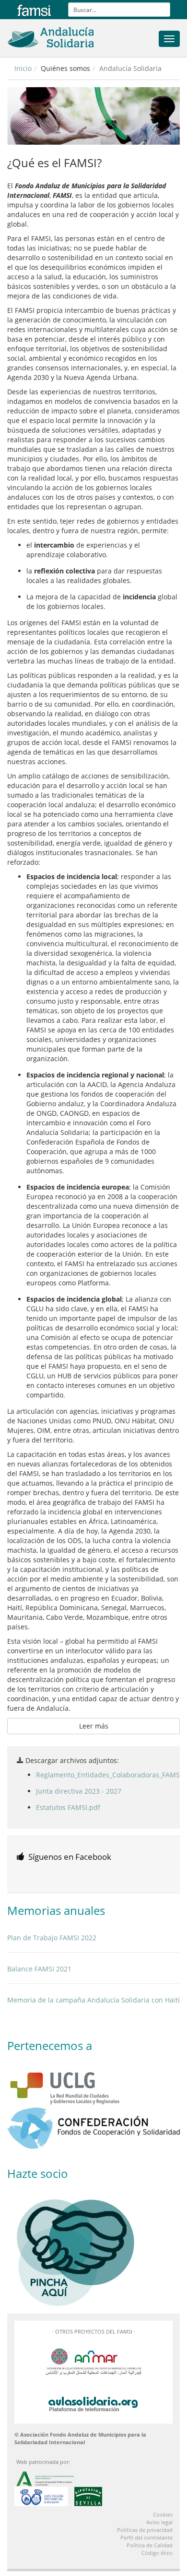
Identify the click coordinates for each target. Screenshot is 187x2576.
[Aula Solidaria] (93, 2402)
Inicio (23, 68)
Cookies (163, 2514)
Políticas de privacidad (145, 2530)
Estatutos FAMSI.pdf (68, 1807)
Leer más (94, 1726)
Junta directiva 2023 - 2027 (79, 1791)
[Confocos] (93, 2128)
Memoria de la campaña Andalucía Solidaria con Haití (93, 2000)
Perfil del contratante (146, 2537)
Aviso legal (159, 2522)
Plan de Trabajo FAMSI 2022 (52, 1938)
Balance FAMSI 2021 (39, 1969)
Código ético (157, 2553)
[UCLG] (93, 2086)
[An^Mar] (93, 2361)
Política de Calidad (150, 2545)
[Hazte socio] (93, 2249)
